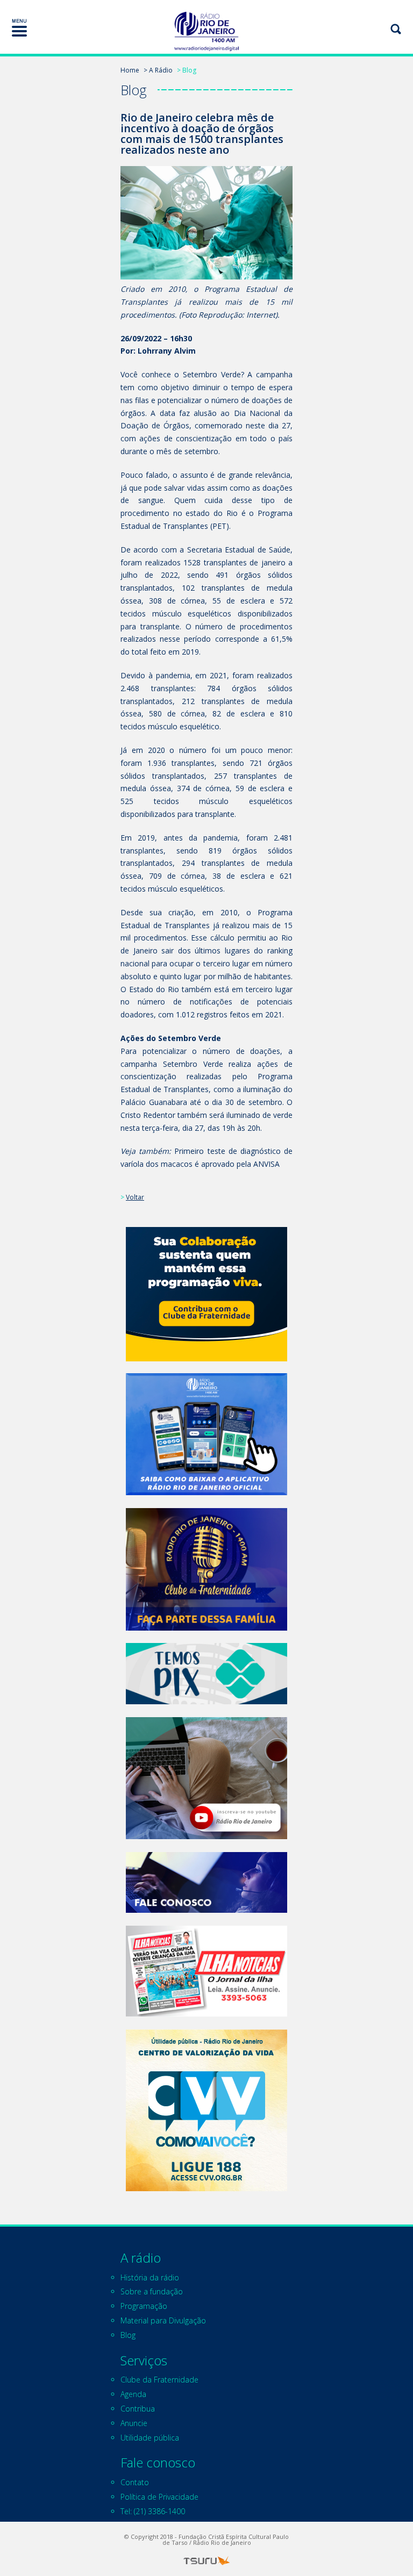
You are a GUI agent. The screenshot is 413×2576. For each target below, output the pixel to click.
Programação (144, 2306)
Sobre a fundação (152, 2291)
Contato (135, 2482)
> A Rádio (158, 70)
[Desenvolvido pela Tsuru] (206, 2561)
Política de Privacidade (159, 2497)
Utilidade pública (150, 2438)
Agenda (133, 2394)
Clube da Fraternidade (159, 2380)
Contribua (138, 2409)
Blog (128, 2335)
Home (130, 70)
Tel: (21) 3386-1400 (153, 2511)
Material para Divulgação (163, 2320)
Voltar (135, 1197)
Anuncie (134, 2423)
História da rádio (150, 2277)
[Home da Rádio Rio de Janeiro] (206, 31)
